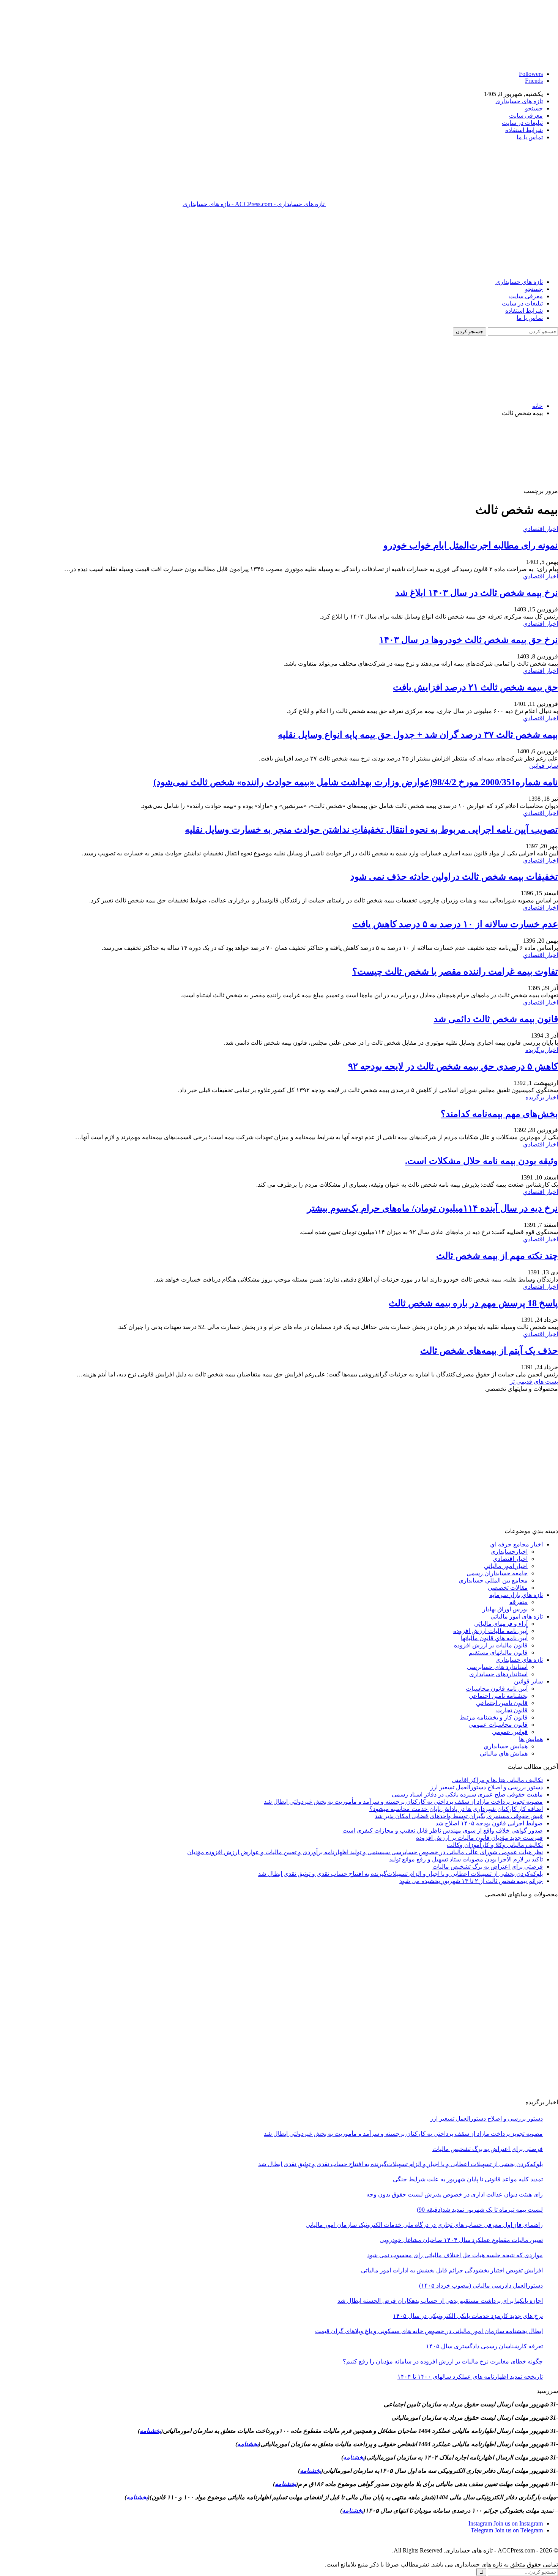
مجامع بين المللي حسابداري (493, 1580)
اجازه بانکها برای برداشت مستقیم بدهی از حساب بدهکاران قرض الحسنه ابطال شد (440, 2301)
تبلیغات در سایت (522, 123)
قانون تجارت (512, 1710)
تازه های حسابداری (519, 101)
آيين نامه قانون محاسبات (497, 1689)
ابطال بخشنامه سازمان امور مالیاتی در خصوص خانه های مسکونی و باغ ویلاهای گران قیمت (429, 2331)
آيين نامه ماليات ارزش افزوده (490, 1631)
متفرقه (519, 1602)
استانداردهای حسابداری (498, 1674)
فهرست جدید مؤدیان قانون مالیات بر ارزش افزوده (479, 1838)
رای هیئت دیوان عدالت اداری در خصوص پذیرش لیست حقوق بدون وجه (455, 2194)
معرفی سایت (526, 116)
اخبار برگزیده (542, 1050)
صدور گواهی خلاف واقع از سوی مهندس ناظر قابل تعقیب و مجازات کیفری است (443, 1830)
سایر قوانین (544, 766)
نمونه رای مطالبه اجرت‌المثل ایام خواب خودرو (471, 545)
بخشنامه (150, 2431)
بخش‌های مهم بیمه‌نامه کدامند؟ (499, 1114)
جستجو (534, 108)
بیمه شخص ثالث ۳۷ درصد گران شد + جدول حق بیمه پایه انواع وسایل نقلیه (418, 735)
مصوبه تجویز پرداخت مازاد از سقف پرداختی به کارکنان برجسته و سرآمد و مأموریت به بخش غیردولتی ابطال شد (403, 1802)
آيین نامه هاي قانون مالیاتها (494, 1638)
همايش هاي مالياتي (504, 1753)
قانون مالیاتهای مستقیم (498, 1653)
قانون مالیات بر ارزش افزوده (491, 1645)
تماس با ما (530, 137)
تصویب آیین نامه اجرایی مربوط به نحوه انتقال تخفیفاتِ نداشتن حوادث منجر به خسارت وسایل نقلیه (371, 830)
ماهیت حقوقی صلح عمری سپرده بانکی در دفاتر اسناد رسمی (467, 1794)
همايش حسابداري (506, 1746)
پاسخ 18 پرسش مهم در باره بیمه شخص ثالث (473, 1303)
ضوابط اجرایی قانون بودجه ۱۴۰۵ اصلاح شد (489, 1823)
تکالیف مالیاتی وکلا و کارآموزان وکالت (495, 1845)
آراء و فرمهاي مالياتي (501, 1624)
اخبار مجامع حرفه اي (516, 1544)
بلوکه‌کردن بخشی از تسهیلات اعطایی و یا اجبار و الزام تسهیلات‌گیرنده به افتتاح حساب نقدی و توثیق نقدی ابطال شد (400, 1874)
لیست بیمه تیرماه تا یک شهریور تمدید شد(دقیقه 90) (480, 2210)
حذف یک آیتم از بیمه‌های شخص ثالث (489, 1351)
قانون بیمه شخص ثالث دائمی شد (496, 1019)
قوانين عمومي (510, 1732)
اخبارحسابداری (509, 1552)
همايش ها (531, 1739)
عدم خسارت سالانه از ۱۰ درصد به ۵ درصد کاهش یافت (455, 924)
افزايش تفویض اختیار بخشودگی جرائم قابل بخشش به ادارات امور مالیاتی (452, 2270)
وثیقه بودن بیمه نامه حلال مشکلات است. (482, 1161)
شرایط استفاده (524, 130)
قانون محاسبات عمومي (498, 1725)
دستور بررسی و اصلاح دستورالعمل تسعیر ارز (486, 1787)
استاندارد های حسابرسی (497, 1667)
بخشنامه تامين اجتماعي (498, 1696)
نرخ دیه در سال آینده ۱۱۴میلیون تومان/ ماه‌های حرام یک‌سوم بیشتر (433, 1208)
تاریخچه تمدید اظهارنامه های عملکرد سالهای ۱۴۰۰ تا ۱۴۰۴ (470, 2377)
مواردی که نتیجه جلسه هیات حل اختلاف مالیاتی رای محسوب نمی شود (455, 2255)
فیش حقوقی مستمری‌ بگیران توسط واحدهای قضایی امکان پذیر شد (459, 1816)
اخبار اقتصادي (541, 529)
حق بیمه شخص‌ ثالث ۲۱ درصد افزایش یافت (475, 687)
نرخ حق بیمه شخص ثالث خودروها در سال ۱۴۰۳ (469, 640)
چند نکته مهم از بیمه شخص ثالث (497, 1256)
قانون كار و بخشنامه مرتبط (493, 1717)
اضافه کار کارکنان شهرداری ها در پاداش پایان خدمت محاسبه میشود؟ (456, 1809)
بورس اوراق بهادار (505, 1609)
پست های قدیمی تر (534, 1382)
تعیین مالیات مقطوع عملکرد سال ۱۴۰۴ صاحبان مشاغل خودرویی (461, 2240)
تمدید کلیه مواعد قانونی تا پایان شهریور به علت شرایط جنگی (468, 2179)
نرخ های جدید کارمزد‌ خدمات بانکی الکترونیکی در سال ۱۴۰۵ (468, 2316)
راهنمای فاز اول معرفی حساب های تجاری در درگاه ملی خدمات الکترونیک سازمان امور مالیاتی (424, 2225)
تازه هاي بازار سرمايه (516, 1595)
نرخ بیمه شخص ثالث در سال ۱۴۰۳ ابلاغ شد (477, 593)
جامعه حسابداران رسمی (497, 1573)
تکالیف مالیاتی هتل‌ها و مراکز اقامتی (497, 1780)
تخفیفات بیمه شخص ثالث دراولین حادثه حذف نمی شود (454, 877)
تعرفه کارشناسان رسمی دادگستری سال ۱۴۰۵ (484, 2346)
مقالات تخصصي (508, 1588)
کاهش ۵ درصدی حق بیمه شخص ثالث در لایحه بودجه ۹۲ (453, 1066)
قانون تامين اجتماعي (502, 1703)
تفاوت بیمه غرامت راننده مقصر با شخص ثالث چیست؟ (455, 972)
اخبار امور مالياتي (506, 1566)
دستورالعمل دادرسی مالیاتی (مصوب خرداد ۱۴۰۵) (481, 2285)
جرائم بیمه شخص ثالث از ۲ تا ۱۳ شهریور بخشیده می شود (471, 1881)
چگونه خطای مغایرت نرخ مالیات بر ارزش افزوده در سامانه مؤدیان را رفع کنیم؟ (443, 2361)
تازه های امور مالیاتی (517, 1616)
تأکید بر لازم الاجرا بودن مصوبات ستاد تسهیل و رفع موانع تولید (466, 1859)
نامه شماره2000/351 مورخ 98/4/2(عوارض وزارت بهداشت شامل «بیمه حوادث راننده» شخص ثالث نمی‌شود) (356, 782)
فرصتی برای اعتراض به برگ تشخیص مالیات (488, 1867)
